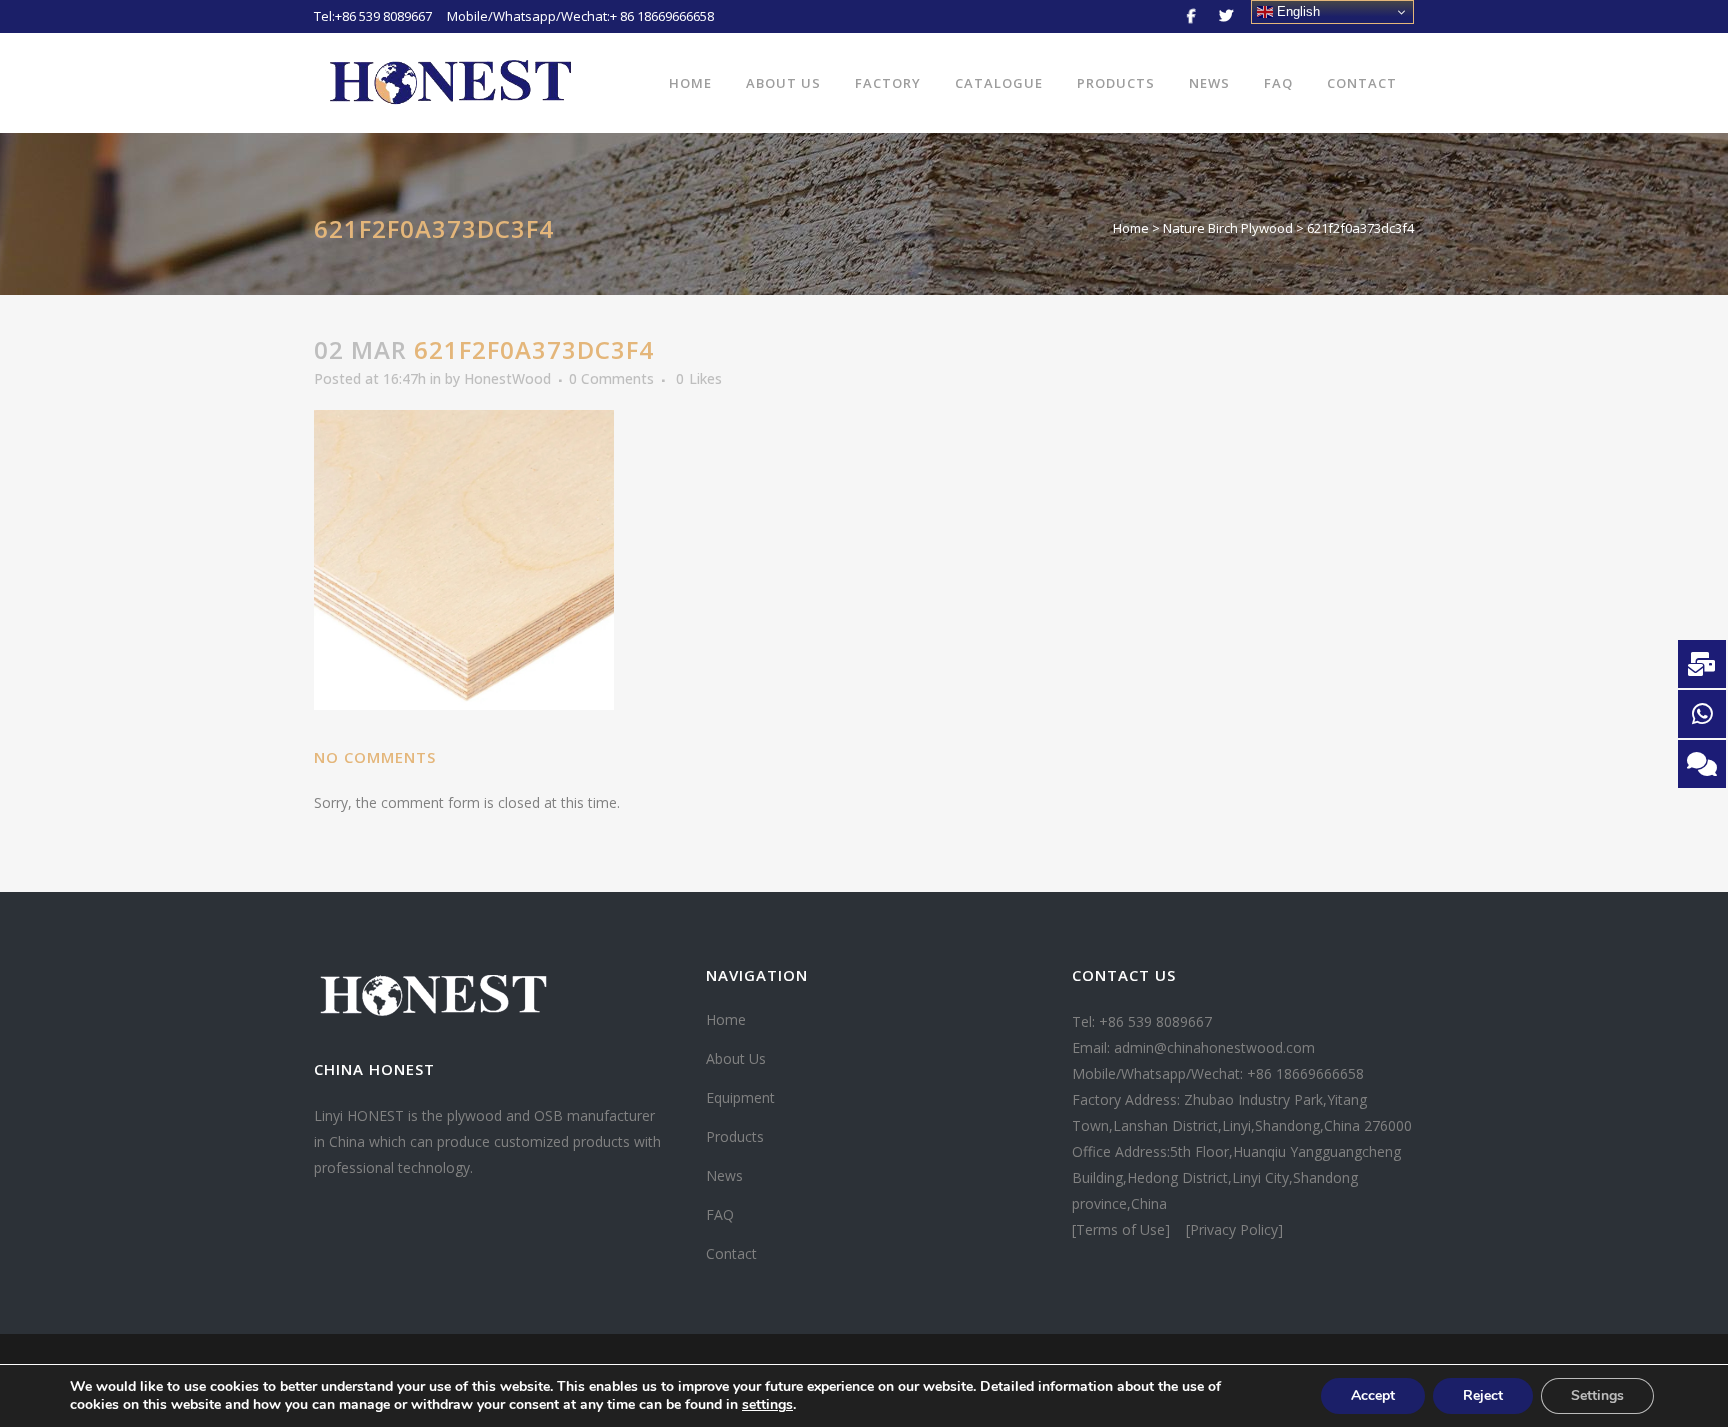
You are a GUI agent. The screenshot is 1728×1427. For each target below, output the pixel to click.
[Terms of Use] (1123, 1229)
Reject (1483, 1395)
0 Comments (611, 378)
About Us (736, 1058)
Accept (1373, 1395)
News (724, 1175)
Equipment (740, 1097)
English (1296, 11)
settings (767, 1405)
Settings (1597, 1395)
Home (1131, 228)
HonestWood (507, 378)
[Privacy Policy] (1234, 1229)
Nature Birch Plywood (1228, 228)
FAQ (720, 1214)
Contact (731, 1253)
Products (735, 1136)
